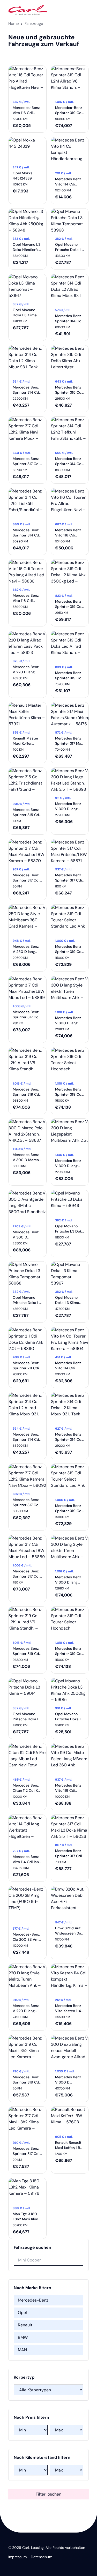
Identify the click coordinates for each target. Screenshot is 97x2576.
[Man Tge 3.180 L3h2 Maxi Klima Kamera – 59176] (27, 2190)
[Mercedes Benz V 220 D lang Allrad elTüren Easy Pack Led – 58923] (27, 643)
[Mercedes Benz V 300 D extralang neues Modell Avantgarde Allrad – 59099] (70, 2051)
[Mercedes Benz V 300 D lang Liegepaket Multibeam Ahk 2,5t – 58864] (70, 1134)
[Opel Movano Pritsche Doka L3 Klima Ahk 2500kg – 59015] (70, 1690)
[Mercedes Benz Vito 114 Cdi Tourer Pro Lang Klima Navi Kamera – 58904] (70, 1339)
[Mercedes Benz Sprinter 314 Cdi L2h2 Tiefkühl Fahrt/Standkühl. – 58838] (70, 432)
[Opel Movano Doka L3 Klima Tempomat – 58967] (27, 286)
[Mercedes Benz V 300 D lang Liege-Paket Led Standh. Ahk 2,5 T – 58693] (70, 780)
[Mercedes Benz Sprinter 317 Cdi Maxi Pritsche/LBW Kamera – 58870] (27, 852)
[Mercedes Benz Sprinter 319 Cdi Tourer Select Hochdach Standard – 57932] (70, 1063)
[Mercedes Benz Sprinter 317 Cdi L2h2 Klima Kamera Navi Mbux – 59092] (27, 1476)
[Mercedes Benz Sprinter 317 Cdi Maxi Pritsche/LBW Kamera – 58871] (70, 852)
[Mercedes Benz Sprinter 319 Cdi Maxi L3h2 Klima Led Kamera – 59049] (27, 2051)
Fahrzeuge (34, 24)
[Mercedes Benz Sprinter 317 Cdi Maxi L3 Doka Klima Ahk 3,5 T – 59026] (70, 1827)
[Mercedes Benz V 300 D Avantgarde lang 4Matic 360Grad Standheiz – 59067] (27, 1206)
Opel (22, 2313)
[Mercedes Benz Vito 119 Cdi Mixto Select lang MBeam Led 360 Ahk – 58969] (70, 1759)
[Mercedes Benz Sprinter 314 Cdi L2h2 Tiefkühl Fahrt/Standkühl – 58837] (27, 504)
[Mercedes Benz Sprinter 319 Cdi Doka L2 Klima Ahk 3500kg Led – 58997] (70, 575)
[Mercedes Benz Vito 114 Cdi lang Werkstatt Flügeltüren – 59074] (27, 1830)
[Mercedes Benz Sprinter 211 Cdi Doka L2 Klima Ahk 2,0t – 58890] (27, 1339)
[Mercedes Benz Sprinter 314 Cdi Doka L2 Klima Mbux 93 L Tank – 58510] (27, 361)
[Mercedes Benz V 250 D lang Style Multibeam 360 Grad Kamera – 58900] (27, 920)
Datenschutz (41, 2557)
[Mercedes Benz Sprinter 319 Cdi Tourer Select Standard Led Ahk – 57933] (70, 920)
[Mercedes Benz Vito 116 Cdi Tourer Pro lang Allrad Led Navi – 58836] (27, 572)
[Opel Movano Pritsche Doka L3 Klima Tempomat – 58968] (70, 221)
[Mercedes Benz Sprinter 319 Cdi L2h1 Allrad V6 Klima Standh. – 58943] (27, 1063)
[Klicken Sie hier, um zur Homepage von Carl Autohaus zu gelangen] (28, 10)
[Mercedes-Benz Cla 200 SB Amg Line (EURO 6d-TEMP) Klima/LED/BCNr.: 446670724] (27, 1905)
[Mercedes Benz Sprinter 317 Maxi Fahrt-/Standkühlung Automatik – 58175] (70, 715)
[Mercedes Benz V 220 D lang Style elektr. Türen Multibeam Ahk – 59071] (27, 1979)
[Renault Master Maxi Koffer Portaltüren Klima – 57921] (27, 715)
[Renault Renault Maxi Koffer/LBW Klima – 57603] (70, 2119)
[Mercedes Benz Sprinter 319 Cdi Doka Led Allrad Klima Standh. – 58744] (70, 646)
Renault (25, 2325)
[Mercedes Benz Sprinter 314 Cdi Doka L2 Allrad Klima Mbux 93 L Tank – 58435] (70, 289)
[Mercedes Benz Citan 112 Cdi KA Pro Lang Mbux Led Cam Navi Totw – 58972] (27, 1759)
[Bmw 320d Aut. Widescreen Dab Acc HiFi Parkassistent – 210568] (70, 1902)
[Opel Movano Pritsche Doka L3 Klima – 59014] (27, 1690)
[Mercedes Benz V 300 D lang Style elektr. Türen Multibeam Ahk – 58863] (70, 991)
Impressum (17, 2557)
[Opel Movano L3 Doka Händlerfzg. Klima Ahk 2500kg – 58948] (27, 221)
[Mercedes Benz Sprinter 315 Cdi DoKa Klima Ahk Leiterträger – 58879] (70, 361)
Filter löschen (48, 2494)
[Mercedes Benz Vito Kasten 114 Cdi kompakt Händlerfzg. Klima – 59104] (70, 1979)
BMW (23, 2337)
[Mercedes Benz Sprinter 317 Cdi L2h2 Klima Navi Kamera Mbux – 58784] (27, 432)
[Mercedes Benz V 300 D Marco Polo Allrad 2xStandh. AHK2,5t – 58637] (27, 1131)
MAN (22, 2350)
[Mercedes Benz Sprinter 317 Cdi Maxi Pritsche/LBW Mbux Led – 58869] (27, 988)
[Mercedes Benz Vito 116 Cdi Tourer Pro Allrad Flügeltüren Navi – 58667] (70, 504)
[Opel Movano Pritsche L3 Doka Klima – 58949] (70, 1203)
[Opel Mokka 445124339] (27, 150)
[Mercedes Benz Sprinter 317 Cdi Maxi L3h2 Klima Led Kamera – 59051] (27, 2122)
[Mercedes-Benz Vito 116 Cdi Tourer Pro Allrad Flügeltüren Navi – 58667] (27, 81)
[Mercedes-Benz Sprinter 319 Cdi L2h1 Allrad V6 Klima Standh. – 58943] (70, 81)
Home (14, 24)
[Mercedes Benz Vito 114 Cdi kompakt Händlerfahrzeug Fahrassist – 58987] (70, 153)
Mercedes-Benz (33, 2300)
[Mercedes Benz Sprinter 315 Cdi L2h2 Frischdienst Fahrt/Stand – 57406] (27, 783)
